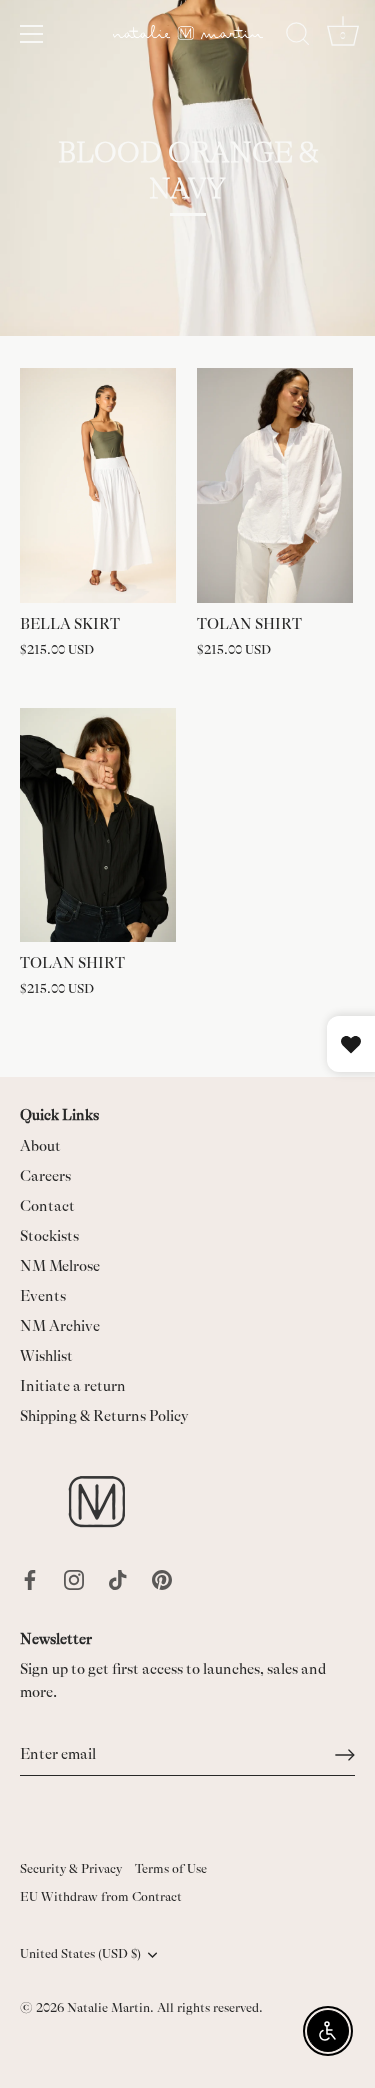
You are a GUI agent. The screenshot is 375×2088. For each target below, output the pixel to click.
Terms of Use (171, 1869)
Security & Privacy (71, 1869)
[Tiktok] (118, 1578)
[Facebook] (30, 1578)
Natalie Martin (108, 2008)
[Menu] (32, 34)
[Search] (298, 37)
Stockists (49, 1236)
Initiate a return (73, 1386)
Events (43, 1296)
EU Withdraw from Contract (101, 1897)
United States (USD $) (80, 1954)
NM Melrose (60, 1266)
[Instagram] (74, 1578)
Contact (47, 1206)
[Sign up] (345, 1755)
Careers (45, 1176)
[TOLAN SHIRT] (275, 485)
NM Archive (60, 1326)
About (40, 1146)
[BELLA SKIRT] (98, 485)
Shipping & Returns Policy (104, 1416)
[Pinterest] (162, 1578)
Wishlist (46, 1356)
